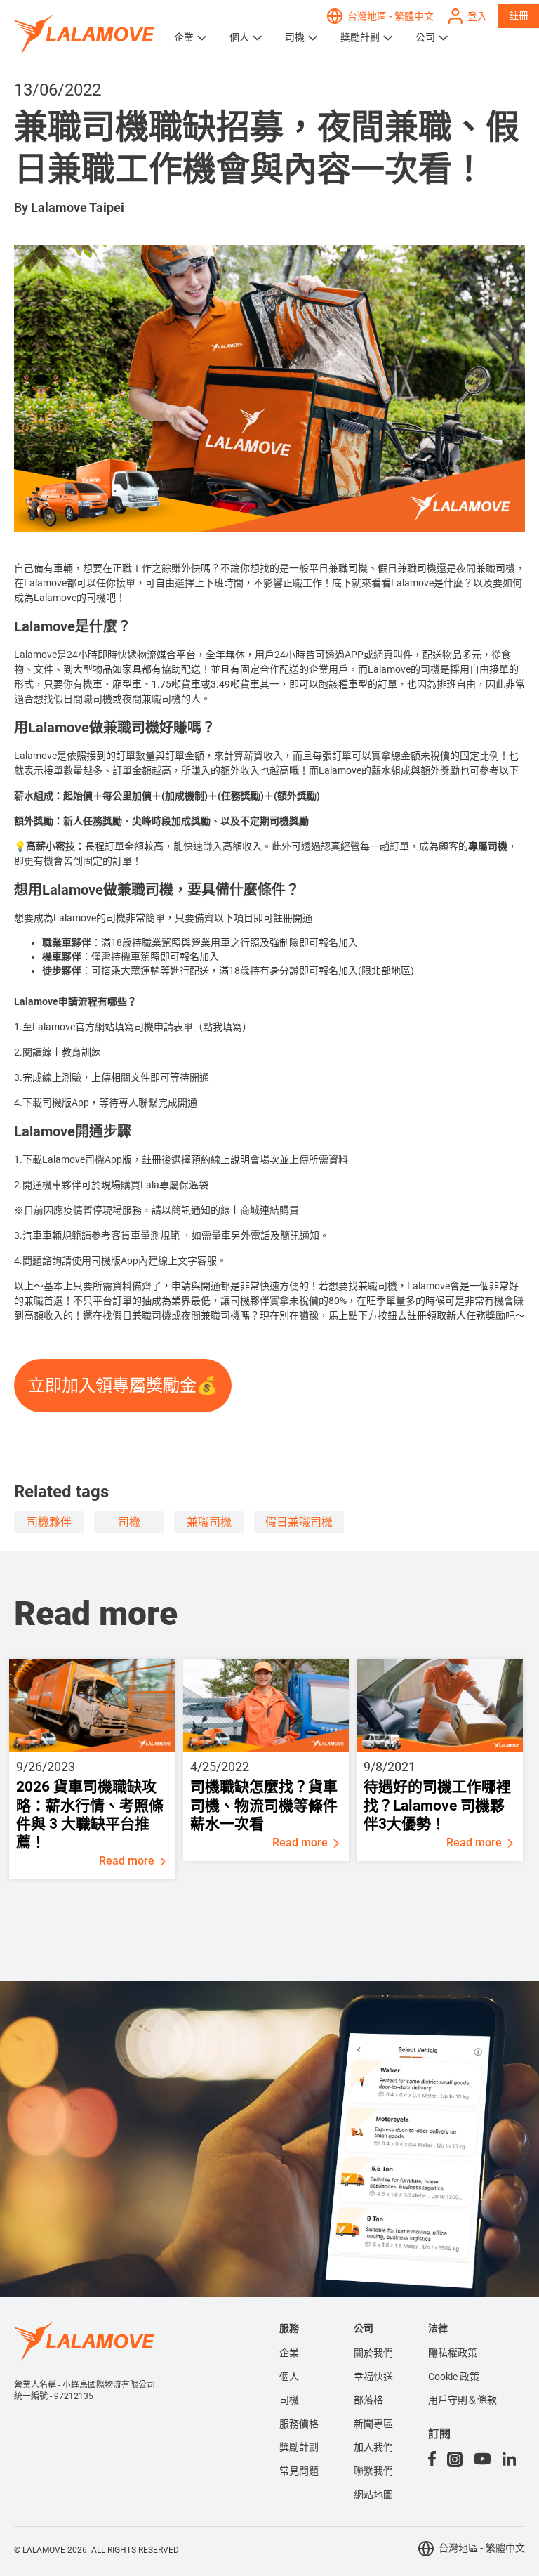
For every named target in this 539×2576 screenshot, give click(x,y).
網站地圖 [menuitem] (373, 2495)
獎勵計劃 (360, 37)
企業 (184, 37)
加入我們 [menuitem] (373, 2447)
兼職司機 (209, 1522)
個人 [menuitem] (289, 2377)
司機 (295, 37)
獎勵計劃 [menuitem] (299, 2447)
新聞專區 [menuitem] (373, 2424)
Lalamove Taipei (78, 208)
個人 (239, 37)
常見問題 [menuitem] (299, 2471)
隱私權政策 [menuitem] (453, 2353)
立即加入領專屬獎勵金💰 (123, 1385)
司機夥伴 (49, 1522)
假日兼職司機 (299, 1522)
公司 (425, 37)
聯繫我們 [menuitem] (373, 2471)
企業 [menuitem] (289, 2353)
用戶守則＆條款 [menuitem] (463, 2400)
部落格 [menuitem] (368, 2400)
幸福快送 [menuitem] (373, 2377)
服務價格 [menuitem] (299, 2424)
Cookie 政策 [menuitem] (454, 2377)
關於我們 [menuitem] (373, 2353)
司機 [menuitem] (289, 2400)
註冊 (519, 15)
